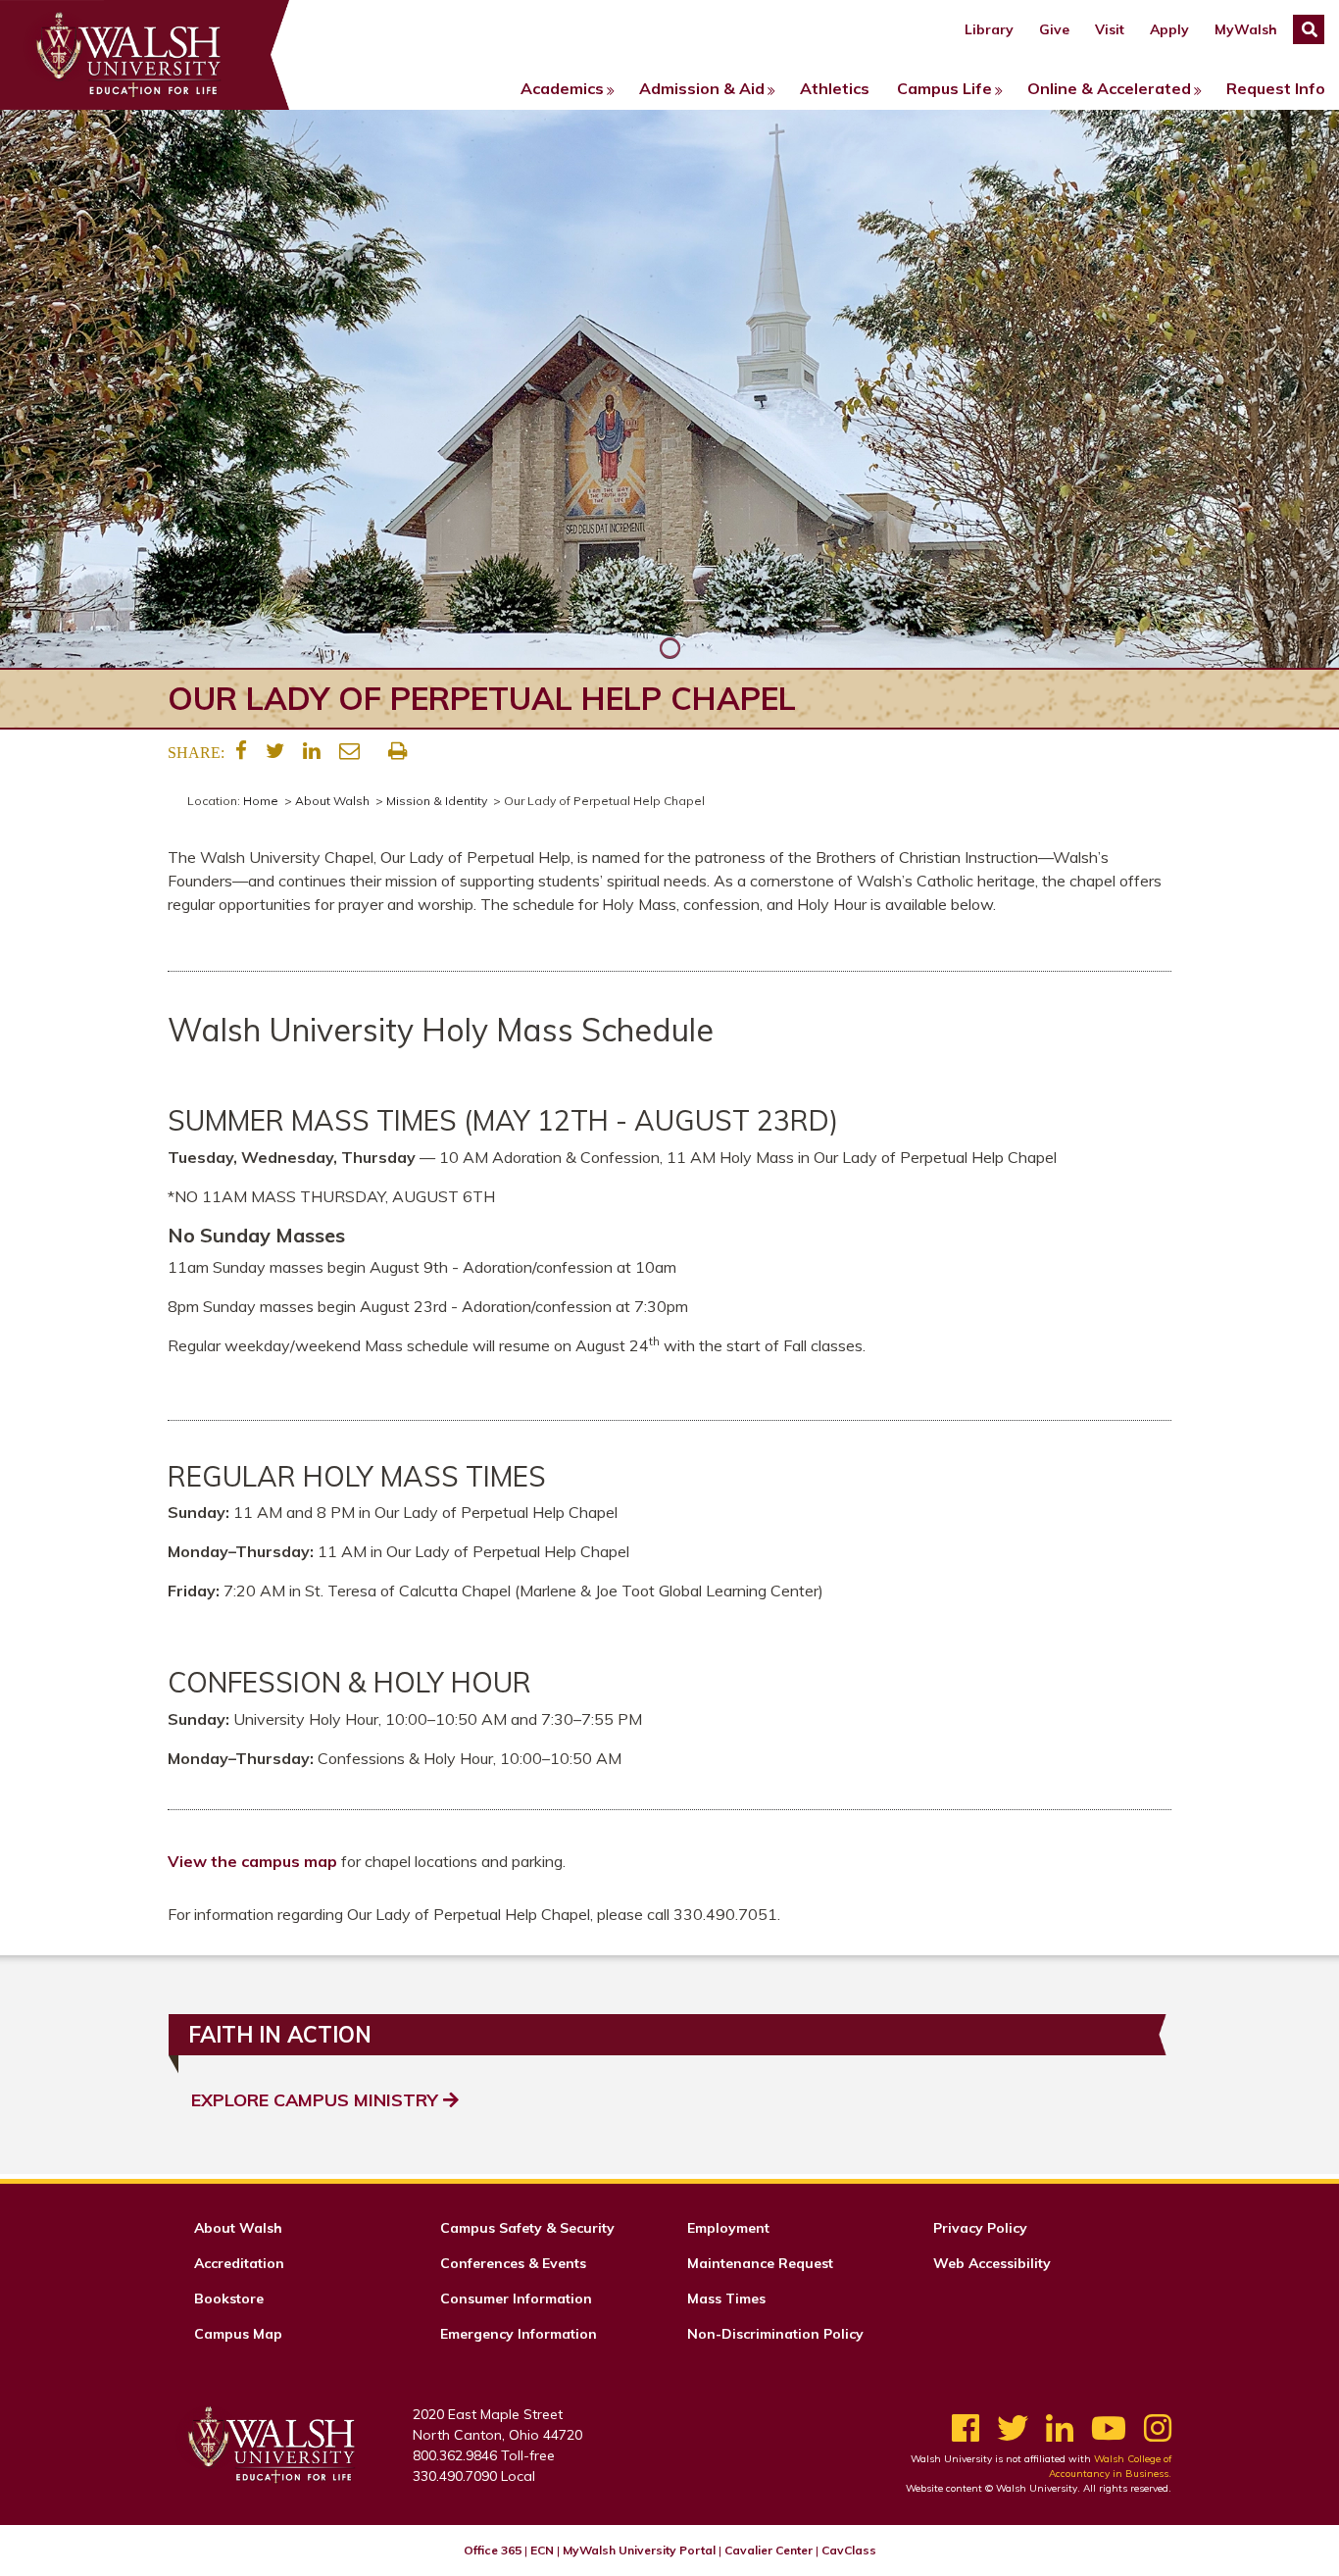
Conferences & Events (513, 2263)
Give (1054, 29)
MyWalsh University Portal (639, 2550)
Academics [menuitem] (562, 88)
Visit (1110, 29)
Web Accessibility (992, 2263)
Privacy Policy (980, 2228)
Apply (1169, 29)
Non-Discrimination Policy (775, 2334)
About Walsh (332, 801)
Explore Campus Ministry (317, 2100)
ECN (542, 2550)
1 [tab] (669, 648)
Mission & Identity (437, 801)
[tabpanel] (669, 389)
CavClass (849, 2550)
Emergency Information (519, 2334)
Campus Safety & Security (527, 2228)
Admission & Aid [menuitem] (702, 88)
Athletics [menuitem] (835, 88)
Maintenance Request (760, 2263)
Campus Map (238, 2334)
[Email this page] (349, 751)
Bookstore (229, 2298)
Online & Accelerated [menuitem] (1109, 88)
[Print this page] (397, 751)
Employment (728, 2228)
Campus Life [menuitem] (944, 88)
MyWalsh (1246, 29)
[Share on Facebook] (241, 751)
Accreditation (239, 2263)
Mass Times (726, 2298)
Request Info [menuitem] (1276, 88)
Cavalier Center (769, 2550)
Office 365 (493, 2550)
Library (989, 29)
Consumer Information (516, 2298)
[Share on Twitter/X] (275, 751)
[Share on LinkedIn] (312, 751)
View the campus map (252, 1861)
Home (261, 801)
